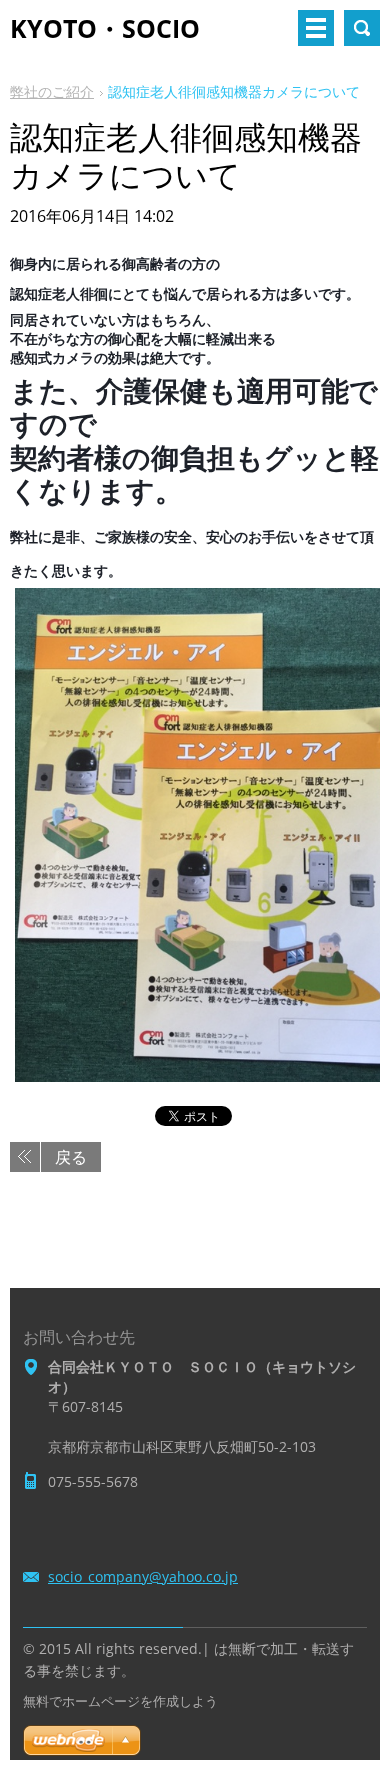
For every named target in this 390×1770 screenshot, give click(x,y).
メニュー (316, 28)
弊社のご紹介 (52, 91)
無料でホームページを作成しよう (120, 1701)
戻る (71, 1157)
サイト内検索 (362, 28)
